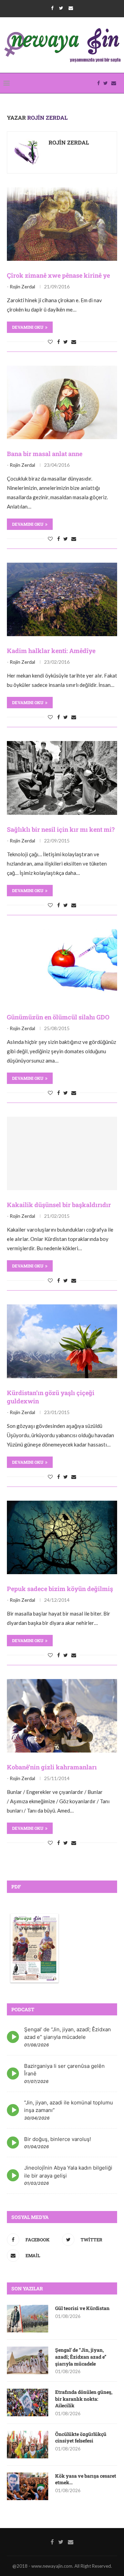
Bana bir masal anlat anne (45, 454)
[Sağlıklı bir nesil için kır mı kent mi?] (62, 778)
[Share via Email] (74, 342)
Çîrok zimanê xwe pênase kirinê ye (58, 275)
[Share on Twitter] (66, 342)
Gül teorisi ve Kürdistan (82, 2308)
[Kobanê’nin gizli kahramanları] (62, 1716)
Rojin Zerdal (69, 142)
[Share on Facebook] (59, 342)
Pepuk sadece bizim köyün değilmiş (60, 1589)
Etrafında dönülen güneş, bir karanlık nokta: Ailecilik (84, 2399)
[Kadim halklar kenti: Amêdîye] (62, 599)
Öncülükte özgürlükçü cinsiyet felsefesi (81, 2437)
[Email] (71, 8)
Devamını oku (28, 327)
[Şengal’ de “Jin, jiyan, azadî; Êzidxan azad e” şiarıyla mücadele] (28, 2360)
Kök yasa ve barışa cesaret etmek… (86, 2479)
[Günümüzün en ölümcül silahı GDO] (62, 966)
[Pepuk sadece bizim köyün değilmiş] (62, 1537)
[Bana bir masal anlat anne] (62, 402)
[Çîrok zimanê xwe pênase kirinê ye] (62, 224)
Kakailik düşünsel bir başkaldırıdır (59, 1205)
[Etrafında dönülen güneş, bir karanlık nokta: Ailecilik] (28, 2402)
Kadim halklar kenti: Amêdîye (51, 651)
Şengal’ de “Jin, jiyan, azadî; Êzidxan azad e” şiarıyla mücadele (81, 2357)
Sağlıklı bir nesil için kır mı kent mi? (61, 829)
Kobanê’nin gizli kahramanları (52, 1767)
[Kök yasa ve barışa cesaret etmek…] (28, 2486)
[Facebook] (52, 8)
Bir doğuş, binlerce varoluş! (58, 2139)
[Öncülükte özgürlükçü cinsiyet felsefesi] (28, 2445)
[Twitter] (61, 8)
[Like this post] (50, 342)
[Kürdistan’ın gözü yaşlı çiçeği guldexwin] (62, 1341)
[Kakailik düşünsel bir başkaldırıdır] (62, 1153)
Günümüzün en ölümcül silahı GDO (58, 1017)
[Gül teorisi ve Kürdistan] (28, 2319)
